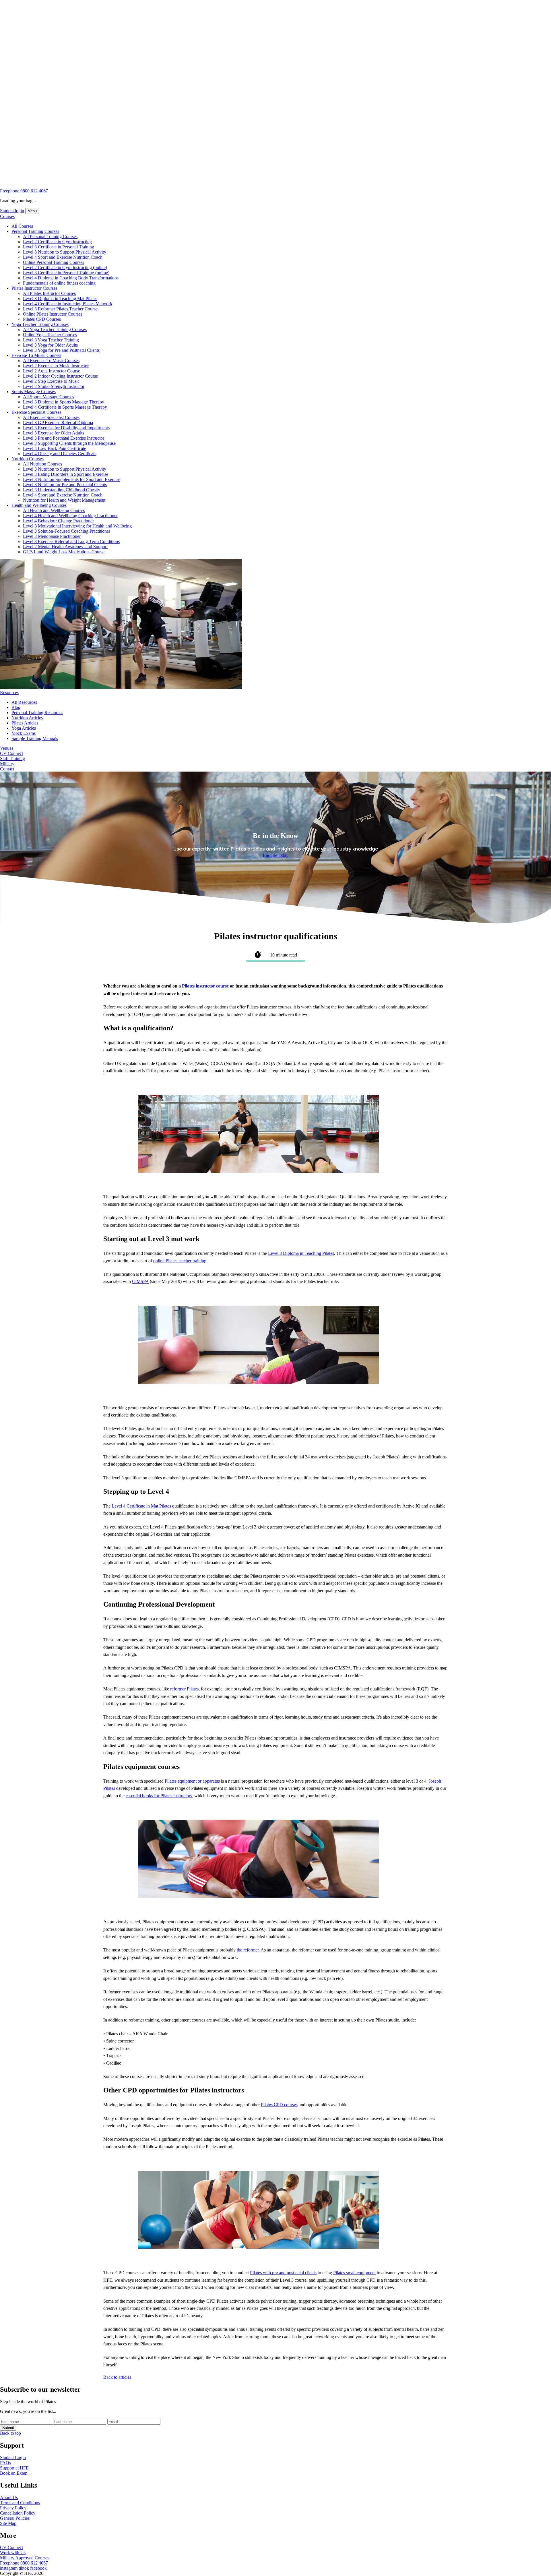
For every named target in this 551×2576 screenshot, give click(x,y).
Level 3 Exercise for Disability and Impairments (66, 428)
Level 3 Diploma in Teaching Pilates (301, 1253)
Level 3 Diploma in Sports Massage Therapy (64, 402)
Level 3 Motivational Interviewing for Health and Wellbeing (77, 526)
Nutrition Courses (28, 459)
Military (7, 764)
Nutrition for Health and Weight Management (64, 500)
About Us (9, 2497)
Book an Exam (14, 2473)
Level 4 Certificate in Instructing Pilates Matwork (68, 304)
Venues (7, 748)
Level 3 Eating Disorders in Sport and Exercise (66, 474)
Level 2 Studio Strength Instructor (54, 386)
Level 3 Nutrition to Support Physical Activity (65, 252)
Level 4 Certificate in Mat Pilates (141, 1506)
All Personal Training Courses (50, 236)
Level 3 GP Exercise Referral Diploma (58, 423)
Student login (12, 211)
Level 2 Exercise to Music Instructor (56, 366)
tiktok (24, 2568)
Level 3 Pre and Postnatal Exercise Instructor (64, 438)
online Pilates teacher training (180, 1261)
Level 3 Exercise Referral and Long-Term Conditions (71, 541)
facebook (38, 2568)
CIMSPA (140, 1281)
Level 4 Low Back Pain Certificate (55, 448)
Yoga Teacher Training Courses (40, 324)
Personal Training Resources (37, 713)
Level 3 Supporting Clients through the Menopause (69, 443)
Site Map (8, 2523)
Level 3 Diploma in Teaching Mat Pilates (60, 298)
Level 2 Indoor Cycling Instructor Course (60, 376)
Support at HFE (14, 2468)
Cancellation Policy (18, 2513)
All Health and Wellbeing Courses (54, 510)
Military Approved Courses (25, 2558)
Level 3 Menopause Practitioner (52, 536)
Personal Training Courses (35, 231)
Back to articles (117, 2377)
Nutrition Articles (27, 718)
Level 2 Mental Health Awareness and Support (65, 547)
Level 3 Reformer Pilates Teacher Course (60, 309)
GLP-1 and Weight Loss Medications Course (64, 552)
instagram (9, 2568)
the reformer (248, 1950)
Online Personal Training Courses (54, 262)
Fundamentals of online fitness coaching (59, 283)
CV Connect (11, 753)
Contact (7, 769)
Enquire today (276, 855)
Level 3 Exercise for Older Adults (54, 433)
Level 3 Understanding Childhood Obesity (62, 490)
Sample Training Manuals (35, 738)
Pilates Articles (25, 723)
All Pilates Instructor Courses (49, 293)
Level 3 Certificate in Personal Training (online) (66, 273)
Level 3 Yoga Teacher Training (51, 340)
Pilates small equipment (354, 2273)
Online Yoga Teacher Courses (50, 335)
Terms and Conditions (20, 2503)
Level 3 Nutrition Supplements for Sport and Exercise (72, 479)
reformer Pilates (184, 1689)
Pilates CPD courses (279, 2105)
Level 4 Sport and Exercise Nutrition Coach (63, 257)
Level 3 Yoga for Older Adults (50, 345)
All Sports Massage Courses (48, 397)
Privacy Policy (13, 2508)
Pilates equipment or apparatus (192, 1781)
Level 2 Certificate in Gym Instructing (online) (65, 267)
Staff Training (12, 759)
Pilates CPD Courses (42, 319)
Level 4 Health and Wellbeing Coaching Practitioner (70, 516)
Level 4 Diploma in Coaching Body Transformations (71, 278)
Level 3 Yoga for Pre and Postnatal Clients (61, 350)
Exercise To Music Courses (36, 355)
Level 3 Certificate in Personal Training (59, 247)
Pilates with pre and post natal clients (283, 2273)
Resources (9, 692)
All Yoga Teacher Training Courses (55, 330)
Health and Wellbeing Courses (39, 505)
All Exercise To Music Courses (51, 361)
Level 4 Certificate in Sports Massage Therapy (65, 407)
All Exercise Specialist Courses (51, 417)
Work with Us (13, 2553)
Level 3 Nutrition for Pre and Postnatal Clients (65, 485)
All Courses (22, 226)
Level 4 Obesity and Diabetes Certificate (60, 454)
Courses (7, 216)
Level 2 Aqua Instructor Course (52, 371)
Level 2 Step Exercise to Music (51, 381)
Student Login (13, 2458)
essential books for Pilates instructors (159, 1796)
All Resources (24, 702)
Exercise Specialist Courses (36, 412)
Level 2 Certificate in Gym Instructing (57, 242)
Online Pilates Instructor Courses (53, 314)
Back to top (10, 2433)
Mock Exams (24, 733)
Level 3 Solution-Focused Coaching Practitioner (67, 531)
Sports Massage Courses (34, 392)
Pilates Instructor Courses (34, 288)
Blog (16, 707)
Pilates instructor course (205, 986)
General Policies (15, 2518)
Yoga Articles (24, 728)
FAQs (5, 2463)
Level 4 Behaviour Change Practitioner (58, 521)
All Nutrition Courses (42, 464)
